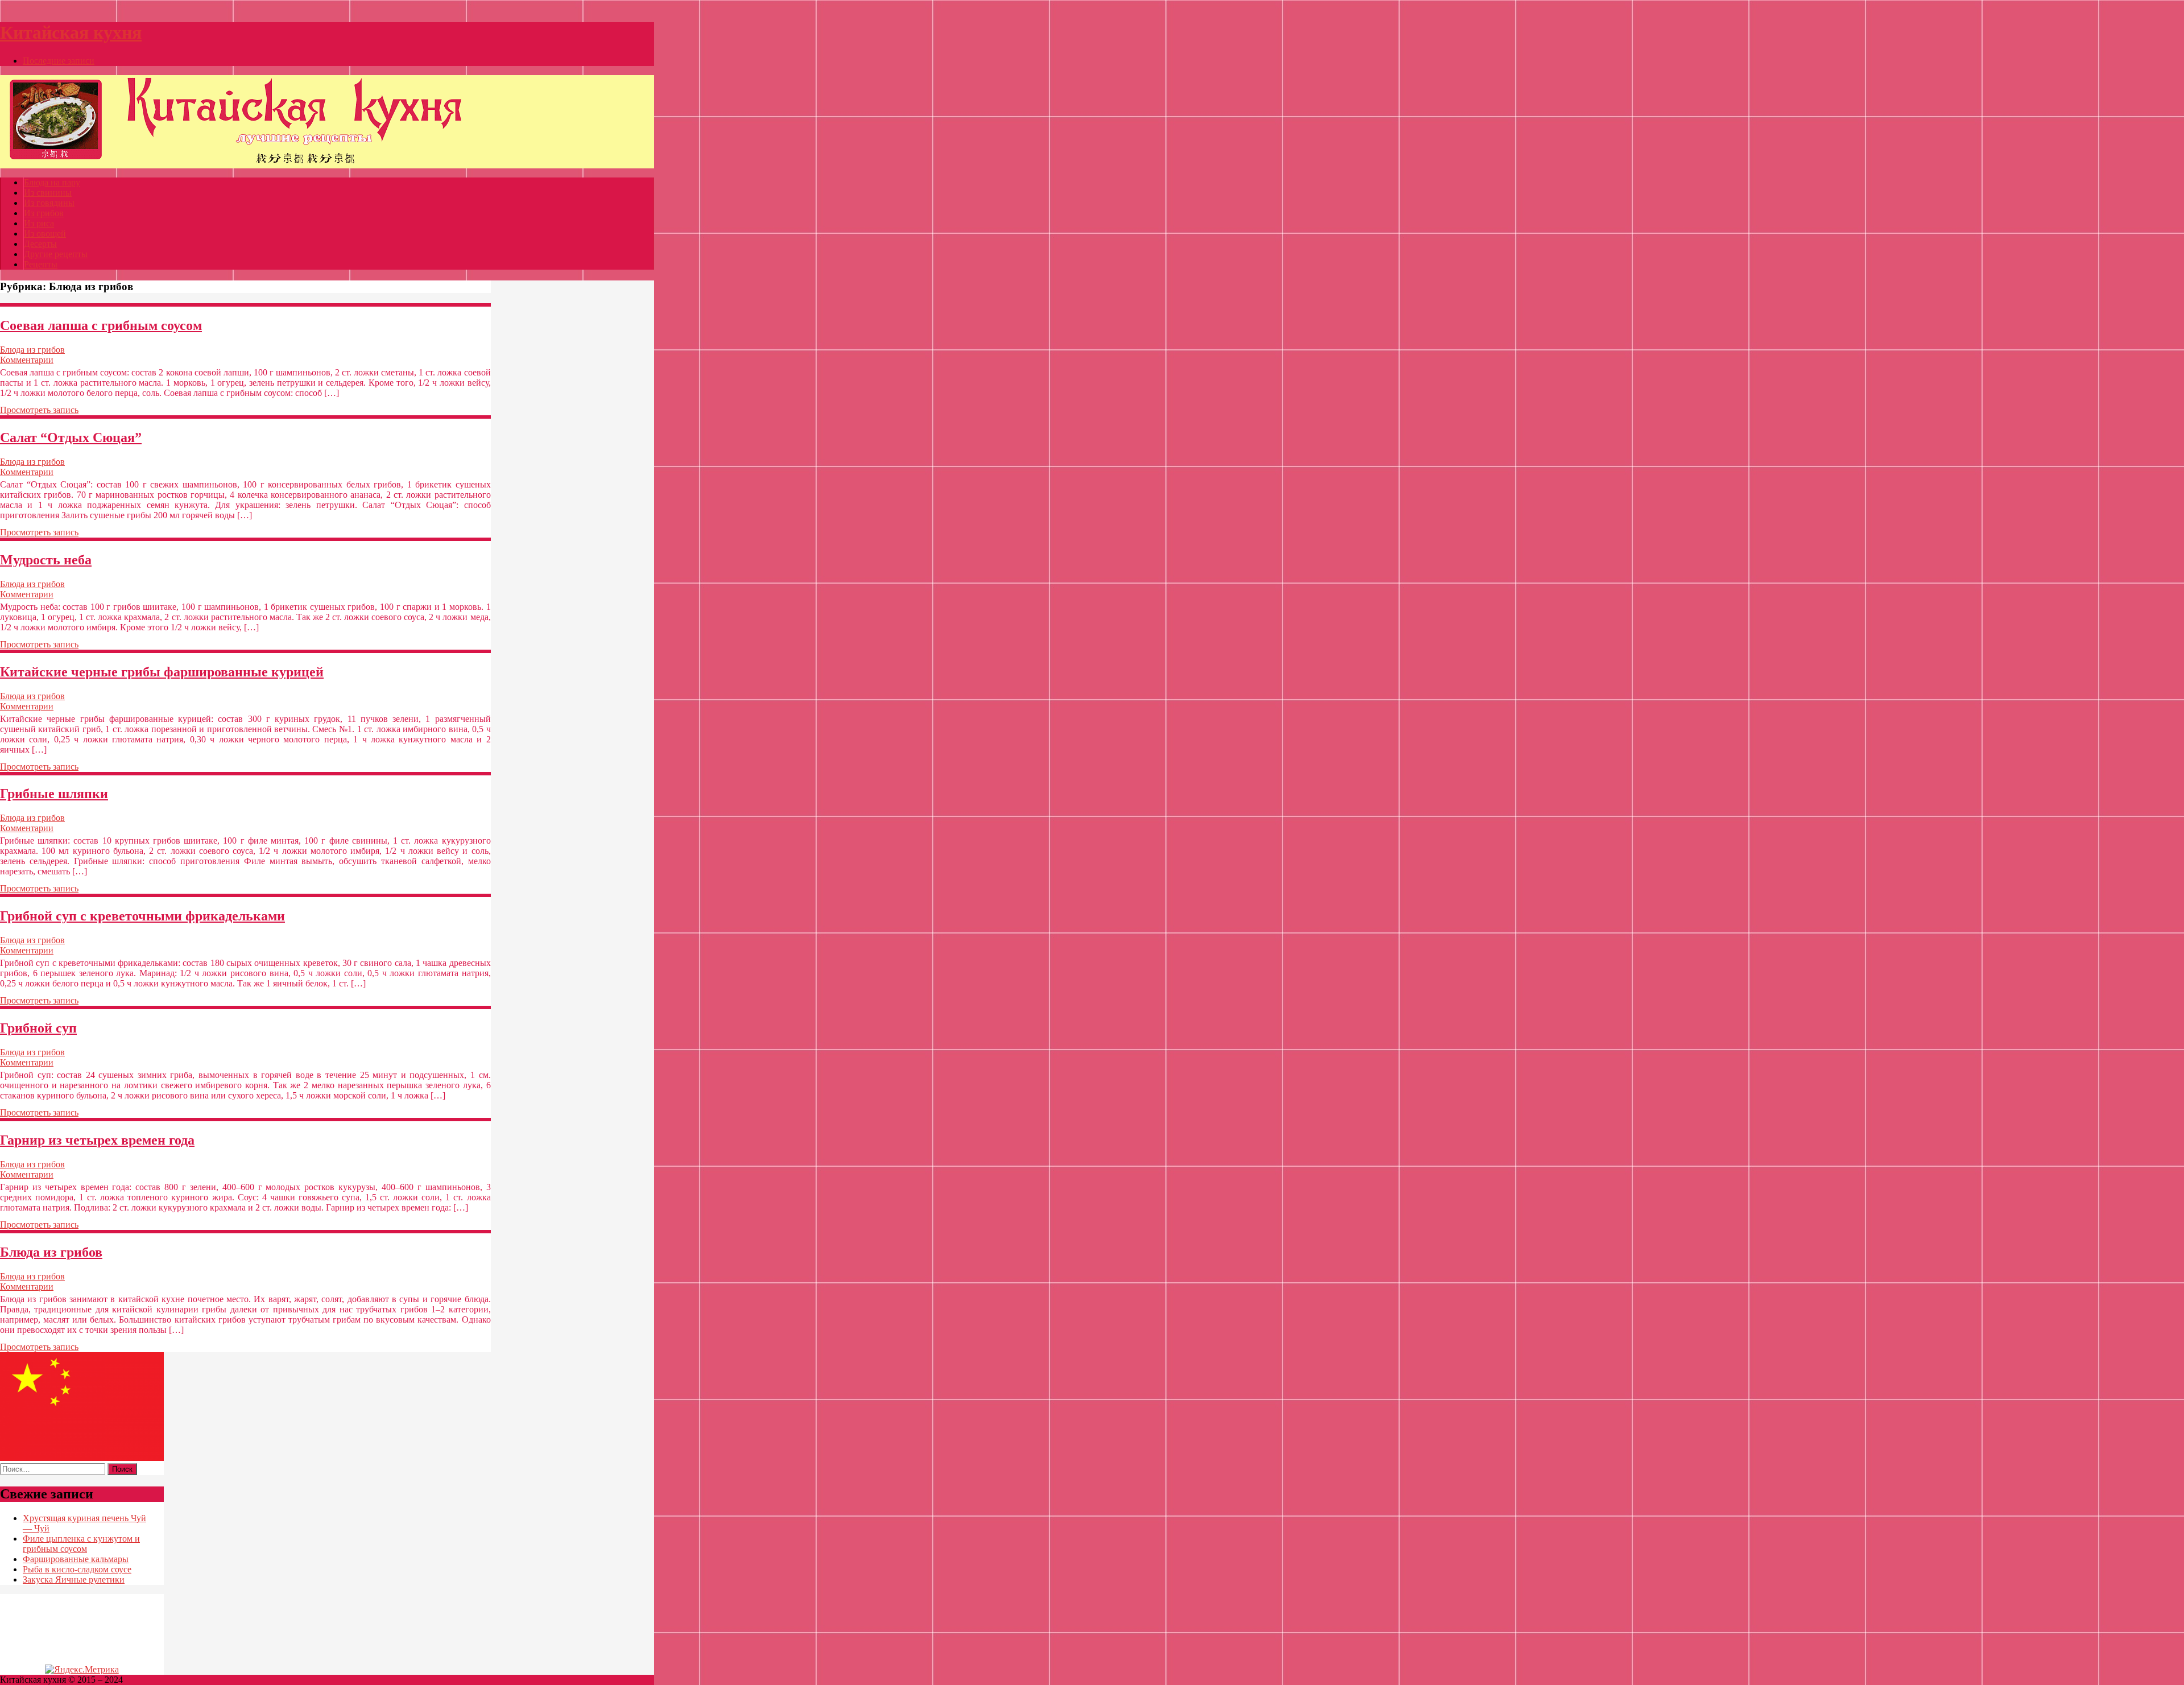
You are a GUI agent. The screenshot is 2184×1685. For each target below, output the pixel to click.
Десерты (40, 244)
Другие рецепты (56, 254)
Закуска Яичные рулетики (74, 1579)
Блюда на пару (52, 182)
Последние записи (59, 61)
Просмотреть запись (39, 410)
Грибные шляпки (54, 794)
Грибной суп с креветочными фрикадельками (142, 916)
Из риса (39, 223)
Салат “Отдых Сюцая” (71, 437)
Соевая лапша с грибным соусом (101, 325)
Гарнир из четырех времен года (97, 1140)
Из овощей (45, 234)
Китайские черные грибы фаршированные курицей (162, 672)
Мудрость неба (46, 560)
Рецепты (41, 264)
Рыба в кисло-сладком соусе (77, 1569)
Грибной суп (38, 1028)
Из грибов (44, 213)
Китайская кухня (71, 32)
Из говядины (49, 203)
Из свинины (48, 193)
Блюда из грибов (32, 350)
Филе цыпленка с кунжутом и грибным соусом (81, 1544)
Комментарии (27, 360)
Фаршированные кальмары (76, 1559)
